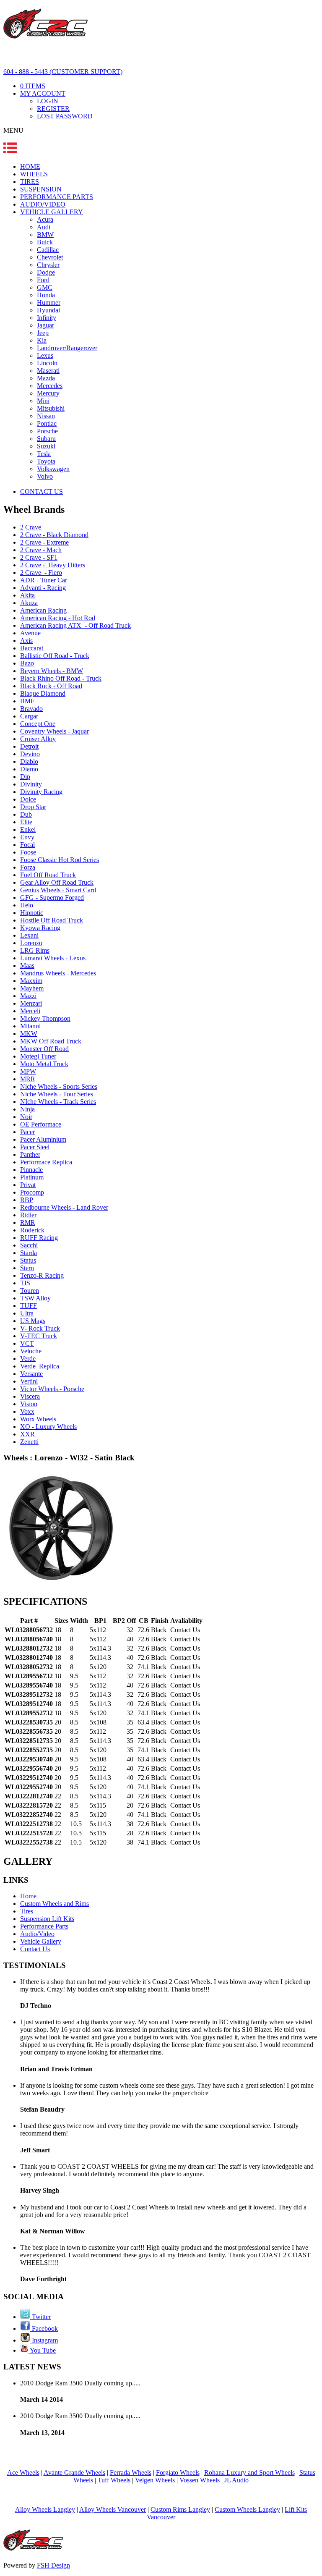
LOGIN (48, 101)
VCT (27, 1343)
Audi (44, 227)
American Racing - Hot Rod (58, 618)
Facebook (44, 2328)
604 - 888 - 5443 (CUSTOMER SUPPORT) (63, 72)
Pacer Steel (35, 1147)
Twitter (40, 2317)
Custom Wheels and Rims (55, 1904)
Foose (28, 852)
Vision (29, 1404)
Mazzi (28, 996)
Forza (28, 867)
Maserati (48, 371)
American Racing (43, 610)
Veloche (31, 1351)
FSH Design (53, 2565)
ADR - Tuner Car (44, 580)
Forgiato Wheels (178, 2472)
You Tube (42, 2350)
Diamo (29, 769)
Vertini (29, 1381)
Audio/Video (37, 1934)
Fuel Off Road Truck (48, 875)
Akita (27, 595)
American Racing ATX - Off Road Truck (75, 625)
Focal (27, 845)
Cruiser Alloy (38, 739)
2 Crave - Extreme (44, 542)
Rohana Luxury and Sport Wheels (249, 2472)
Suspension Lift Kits (47, 1919)
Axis (26, 641)
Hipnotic (32, 913)
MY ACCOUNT (43, 93)
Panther (30, 1154)
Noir (26, 1117)
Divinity (31, 784)
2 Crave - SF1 (39, 557)
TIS (25, 1283)
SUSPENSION (41, 189)
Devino (30, 754)
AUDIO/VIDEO (43, 204)
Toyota (46, 461)
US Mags (33, 1321)
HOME (30, 166)
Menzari (31, 1003)
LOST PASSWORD (65, 116)
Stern (27, 1268)
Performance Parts (44, 1926)
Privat (28, 1185)
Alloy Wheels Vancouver (113, 2509)
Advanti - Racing (43, 588)
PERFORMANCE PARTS (57, 197)
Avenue (30, 633)
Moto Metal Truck (44, 1064)
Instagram (44, 2340)
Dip (25, 777)
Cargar (29, 716)
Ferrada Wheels (131, 2472)
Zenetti (29, 1442)
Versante (31, 1374)
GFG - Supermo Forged (52, 898)
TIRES (30, 182)
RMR (28, 1222)
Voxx (27, 1411)
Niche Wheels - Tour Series (57, 1094)
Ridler (28, 1215)
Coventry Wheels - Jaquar (55, 731)
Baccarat (32, 648)
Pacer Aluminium (43, 1139)
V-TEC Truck (39, 1336)
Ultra (27, 1313)
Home (28, 1896)
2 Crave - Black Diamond (54, 535)
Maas (27, 966)
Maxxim (31, 981)
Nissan (46, 416)
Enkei (28, 829)
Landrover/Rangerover (67, 348)
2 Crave (31, 527)
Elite (26, 822)
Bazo (27, 663)
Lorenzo (31, 943)
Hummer (49, 303)
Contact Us (35, 1949)
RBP (27, 1200)
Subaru (46, 439)
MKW (29, 1034)
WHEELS (34, 174)
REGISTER (53, 109)
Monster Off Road (44, 1049)
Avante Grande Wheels (74, 2472)
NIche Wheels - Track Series (58, 1102)
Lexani (29, 935)
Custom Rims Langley (180, 2509)
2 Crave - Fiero (41, 573)
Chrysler (48, 265)
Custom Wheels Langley (247, 2509)
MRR (28, 1079)
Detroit (29, 746)
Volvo (45, 476)
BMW (45, 235)
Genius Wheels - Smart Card (58, 890)
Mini (43, 401)
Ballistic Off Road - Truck (55, 656)
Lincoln (47, 363)
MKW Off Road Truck (51, 1041)
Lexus (45, 355)
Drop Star (33, 807)
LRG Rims (35, 950)
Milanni (30, 1026)
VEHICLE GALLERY (52, 212)
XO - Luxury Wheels (48, 1427)
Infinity (47, 318)
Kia (42, 340)
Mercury (48, 393)
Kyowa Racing (40, 928)
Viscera (30, 1396)
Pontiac (47, 423)
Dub (26, 814)
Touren (30, 1291)
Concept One (38, 724)
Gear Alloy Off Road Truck (57, 882)
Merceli (30, 1011)
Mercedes (50, 386)
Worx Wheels (38, 1419)
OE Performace (41, 1124)
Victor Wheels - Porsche (52, 1389)
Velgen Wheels (155, 2480)
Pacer (27, 1132)
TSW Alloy (35, 1298)
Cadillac (48, 250)
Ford (43, 280)
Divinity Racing (41, 792)
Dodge (46, 272)
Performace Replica (46, 1162)
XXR (27, 1434)
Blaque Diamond (43, 693)
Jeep (43, 333)
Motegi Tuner (38, 1056)
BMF (27, 701)
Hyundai (48, 310)
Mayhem (32, 988)
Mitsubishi (51, 408)
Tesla (44, 454)
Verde (28, 1359)
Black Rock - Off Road (51, 686)
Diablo (29, 761)
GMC (45, 287)
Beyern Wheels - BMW (52, 671)
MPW (28, 1071)
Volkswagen (53, 469)
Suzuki (46, 446)
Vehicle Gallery (41, 1941)
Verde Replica (40, 1366)
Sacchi (29, 1245)
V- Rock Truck (40, 1328)
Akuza (29, 603)
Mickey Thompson (45, 1018)
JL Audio (236, 2480)
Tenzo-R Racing (42, 1275)
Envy (27, 837)
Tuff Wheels (114, 2480)
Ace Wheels (23, 2472)
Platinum (32, 1177)
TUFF (29, 1306)
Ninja (27, 1109)
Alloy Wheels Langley (45, 2509)
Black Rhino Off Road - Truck (61, 678)
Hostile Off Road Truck (52, 920)
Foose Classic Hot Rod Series (60, 860)
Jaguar (45, 325)
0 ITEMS (33, 86)
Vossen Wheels (200, 2480)
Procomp (32, 1192)
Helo (27, 905)
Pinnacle (31, 1170)
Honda (46, 295)
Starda (29, 1253)
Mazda (46, 378)
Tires (27, 1911)
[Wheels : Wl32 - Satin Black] (61, 1584)
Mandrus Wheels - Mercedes (58, 973)
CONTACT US (42, 491)
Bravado (31, 709)
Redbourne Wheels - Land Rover (64, 1207)
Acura (45, 219)
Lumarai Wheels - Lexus (53, 958)
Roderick (32, 1230)
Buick (45, 242)
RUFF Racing (39, 1238)
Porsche (47, 431)
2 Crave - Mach (41, 550)
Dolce (28, 799)
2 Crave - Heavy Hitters (53, 565)
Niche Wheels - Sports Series (59, 1086)
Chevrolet (50, 257)
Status (28, 1260)
